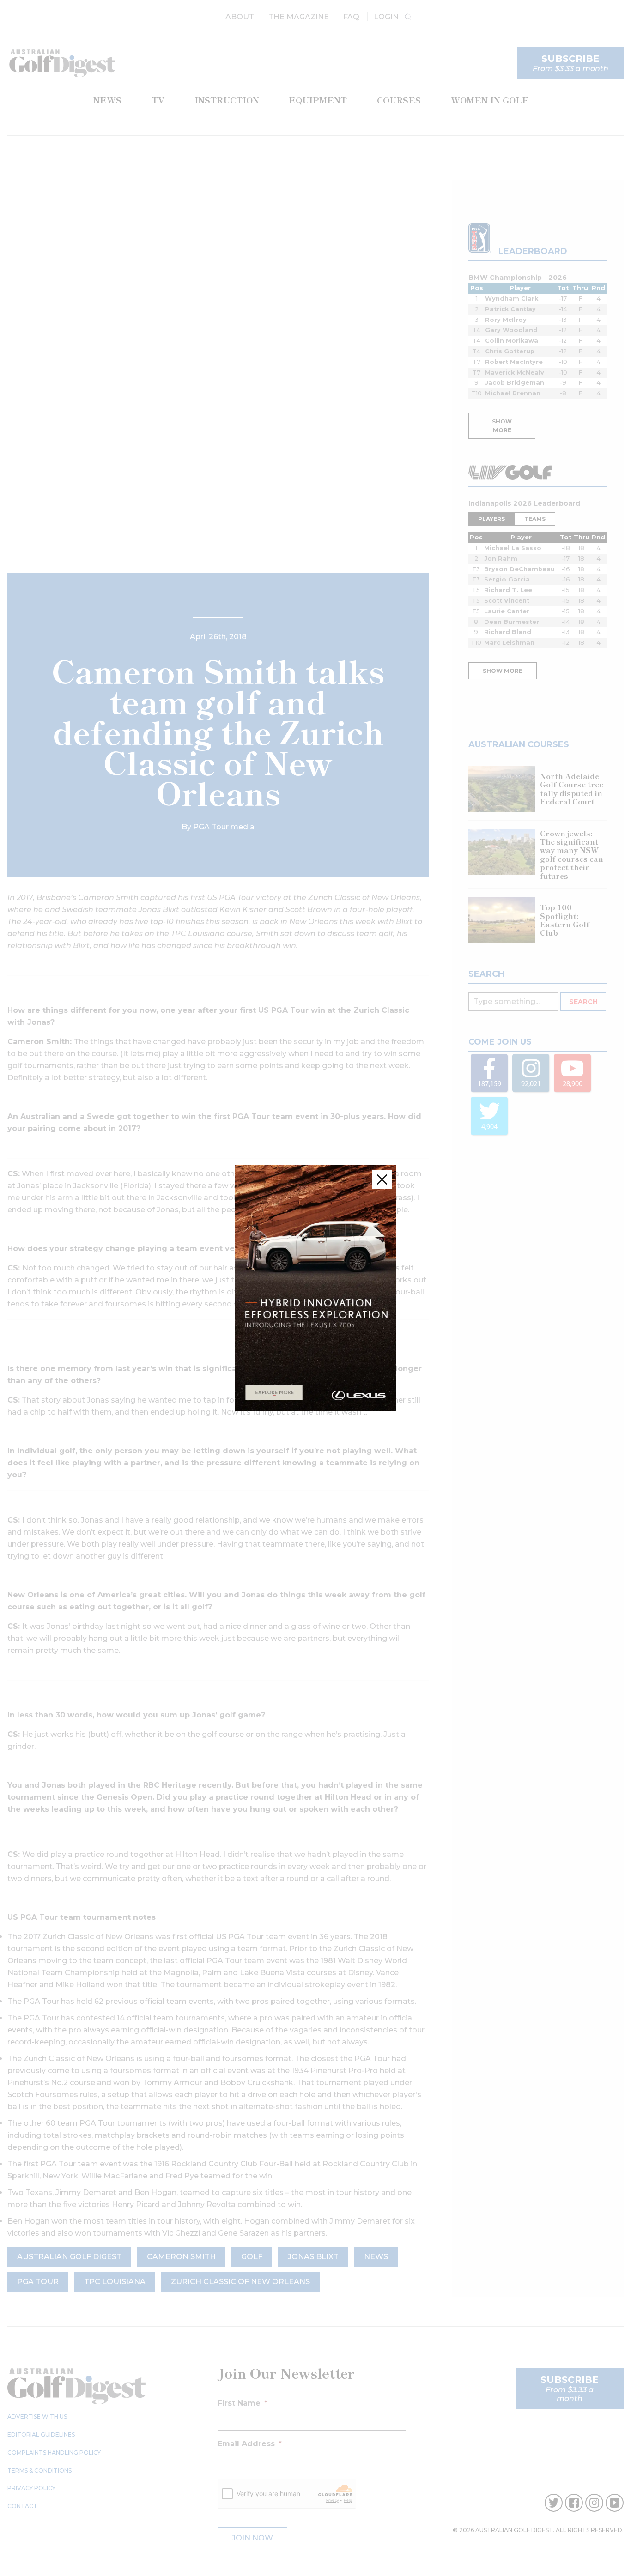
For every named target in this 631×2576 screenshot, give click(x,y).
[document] (315, 1288)
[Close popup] (382, 1179)
